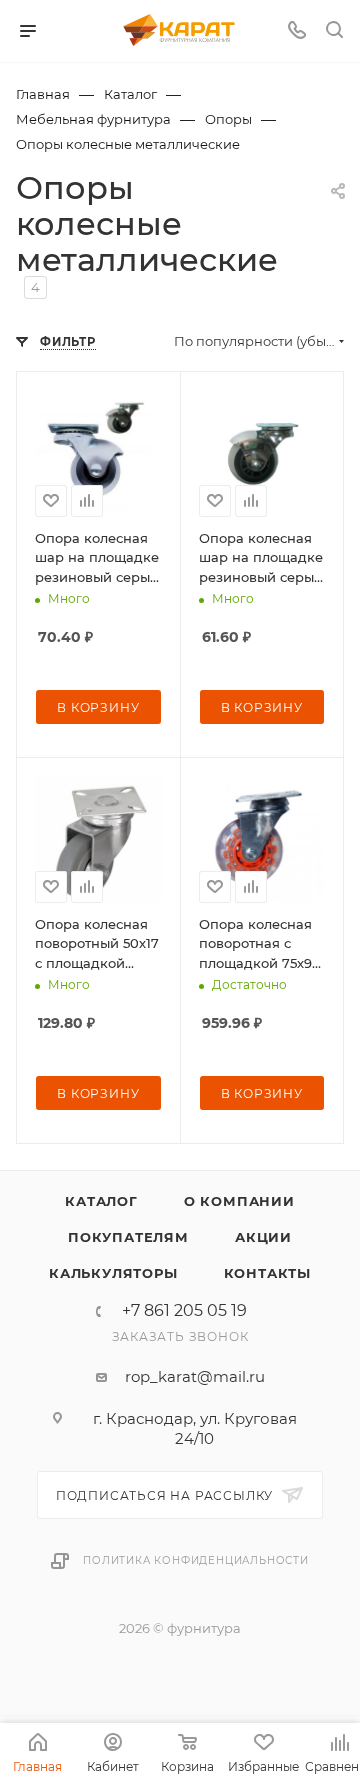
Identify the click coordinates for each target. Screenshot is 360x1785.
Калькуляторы (113, 1273)
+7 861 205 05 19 (184, 1311)
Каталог (101, 1201)
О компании (239, 1201)
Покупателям (128, 1237)
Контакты (267, 1273)
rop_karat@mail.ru (195, 1376)
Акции (263, 1237)
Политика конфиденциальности (196, 1560)
